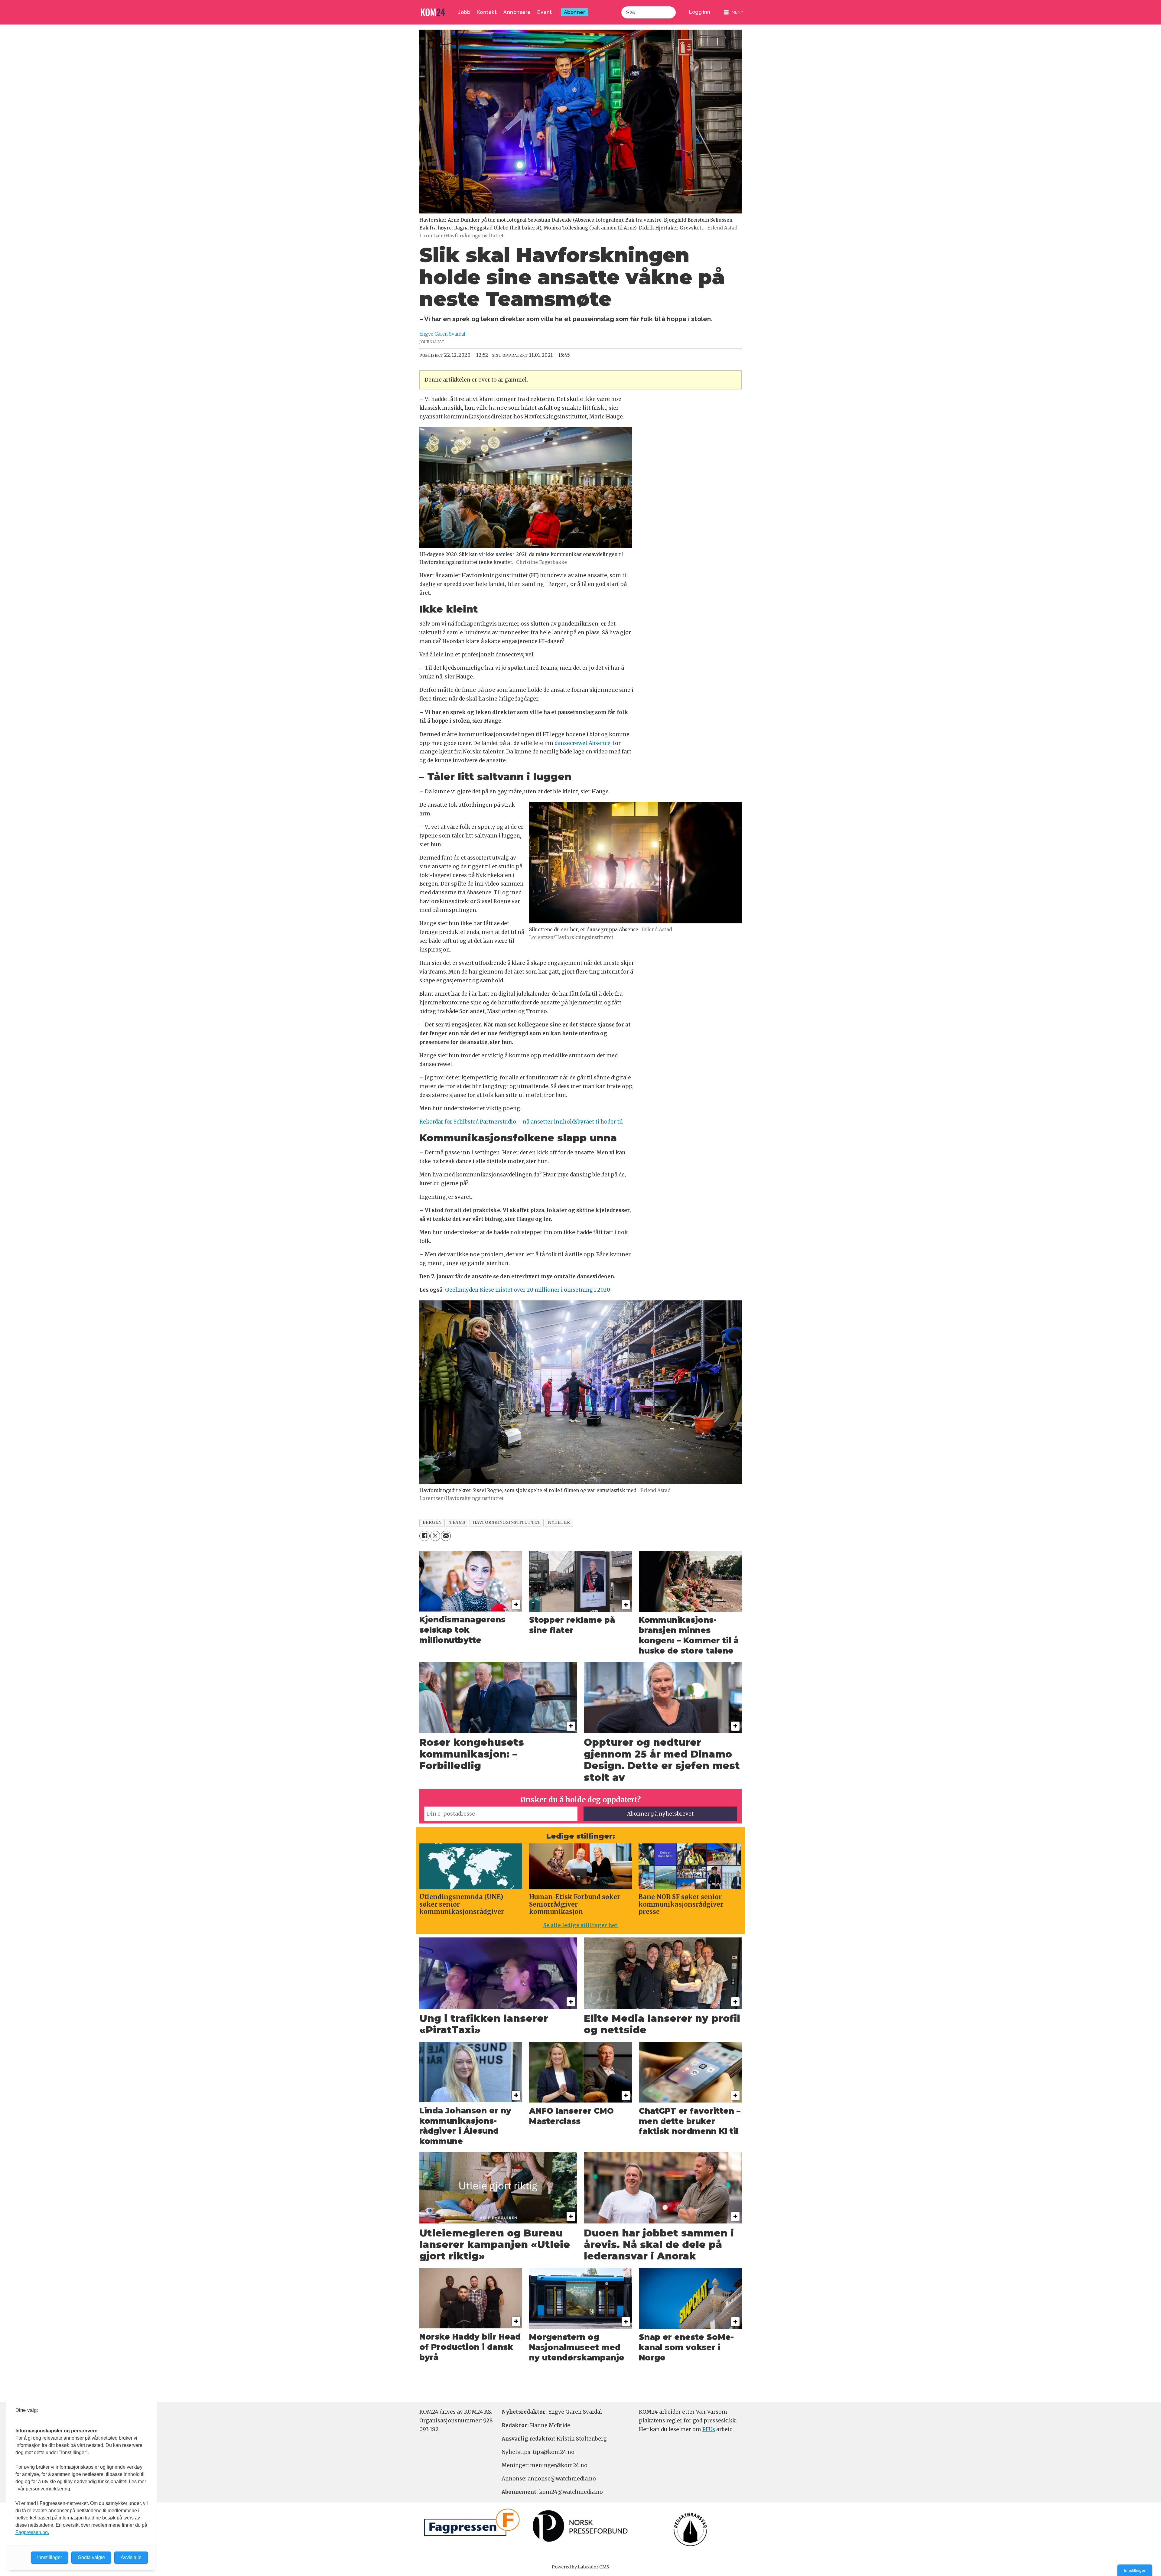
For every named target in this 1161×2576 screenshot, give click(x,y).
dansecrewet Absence (582, 743)
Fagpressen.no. (32, 2532)
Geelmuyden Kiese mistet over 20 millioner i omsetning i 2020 (528, 1290)
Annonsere (517, 12)
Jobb (464, 12)
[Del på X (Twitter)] (435, 1536)
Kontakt (487, 12)
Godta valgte (91, 2557)
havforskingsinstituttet (507, 1522)
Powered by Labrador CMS (580, 2567)
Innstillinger (1135, 2570)
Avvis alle (131, 2557)
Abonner (575, 12)
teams (457, 1522)
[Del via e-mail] (446, 1536)
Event (545, 12)
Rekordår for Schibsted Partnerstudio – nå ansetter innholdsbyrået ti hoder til (521, 1122)
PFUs (709, 2429)
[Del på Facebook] (424, 1536)
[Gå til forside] (433, 12)
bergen (432, 1522)
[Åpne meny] (733, 12)
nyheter (559, 1522)
